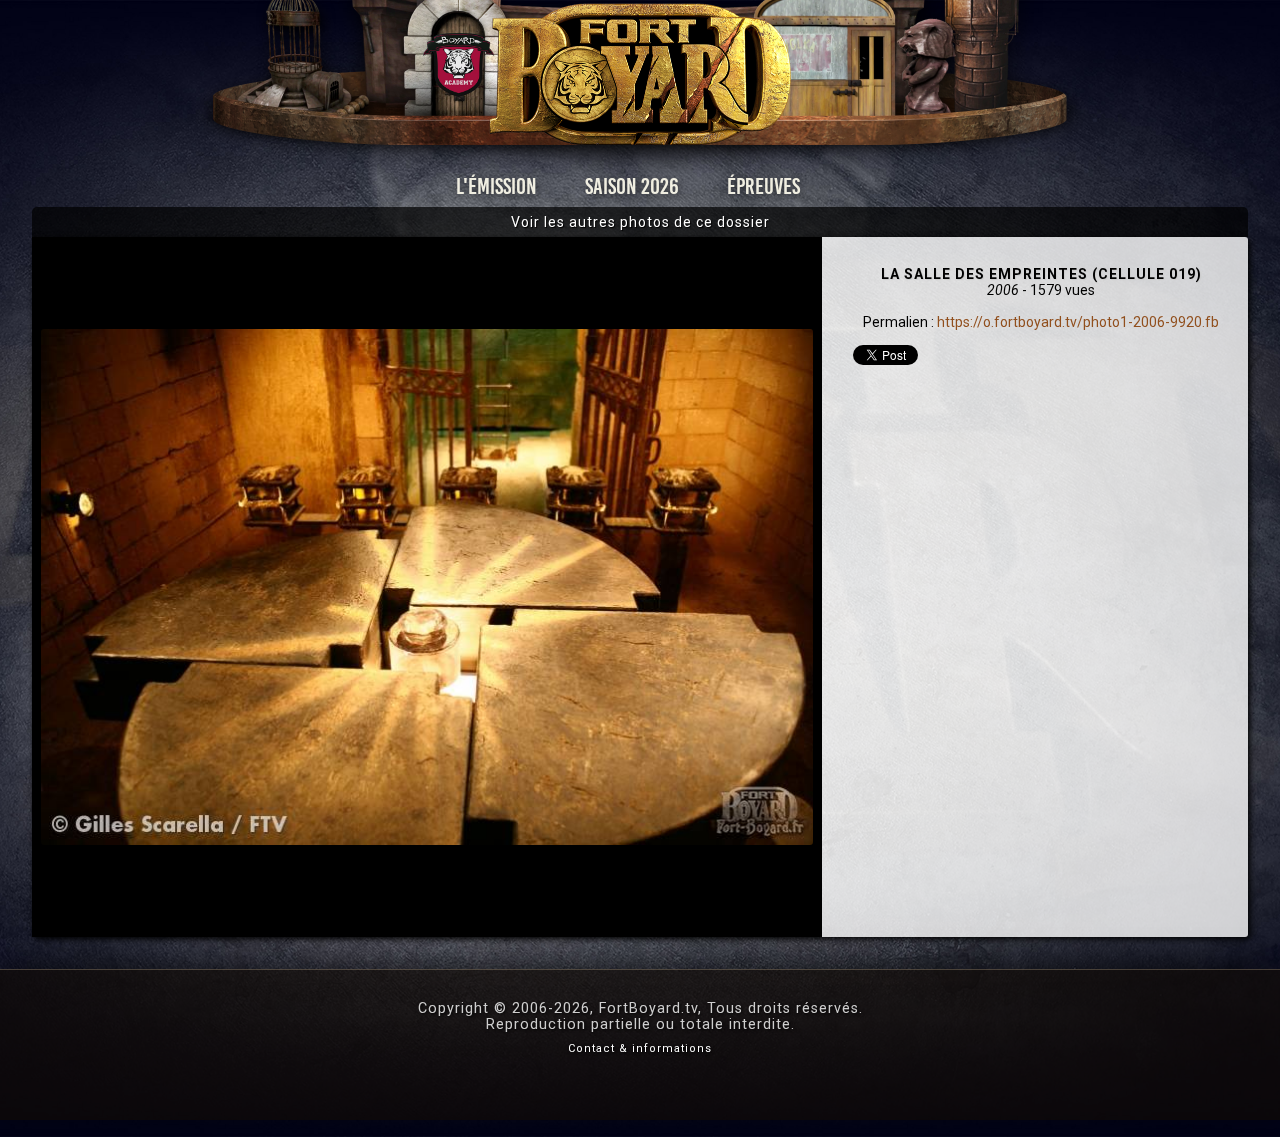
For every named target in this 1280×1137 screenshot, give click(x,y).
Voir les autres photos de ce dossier (640, 222)
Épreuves (763, 186)
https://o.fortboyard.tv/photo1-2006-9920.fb (1078, 322)
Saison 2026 (632, 186)
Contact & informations (640, 1048)
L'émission (496, 186)
